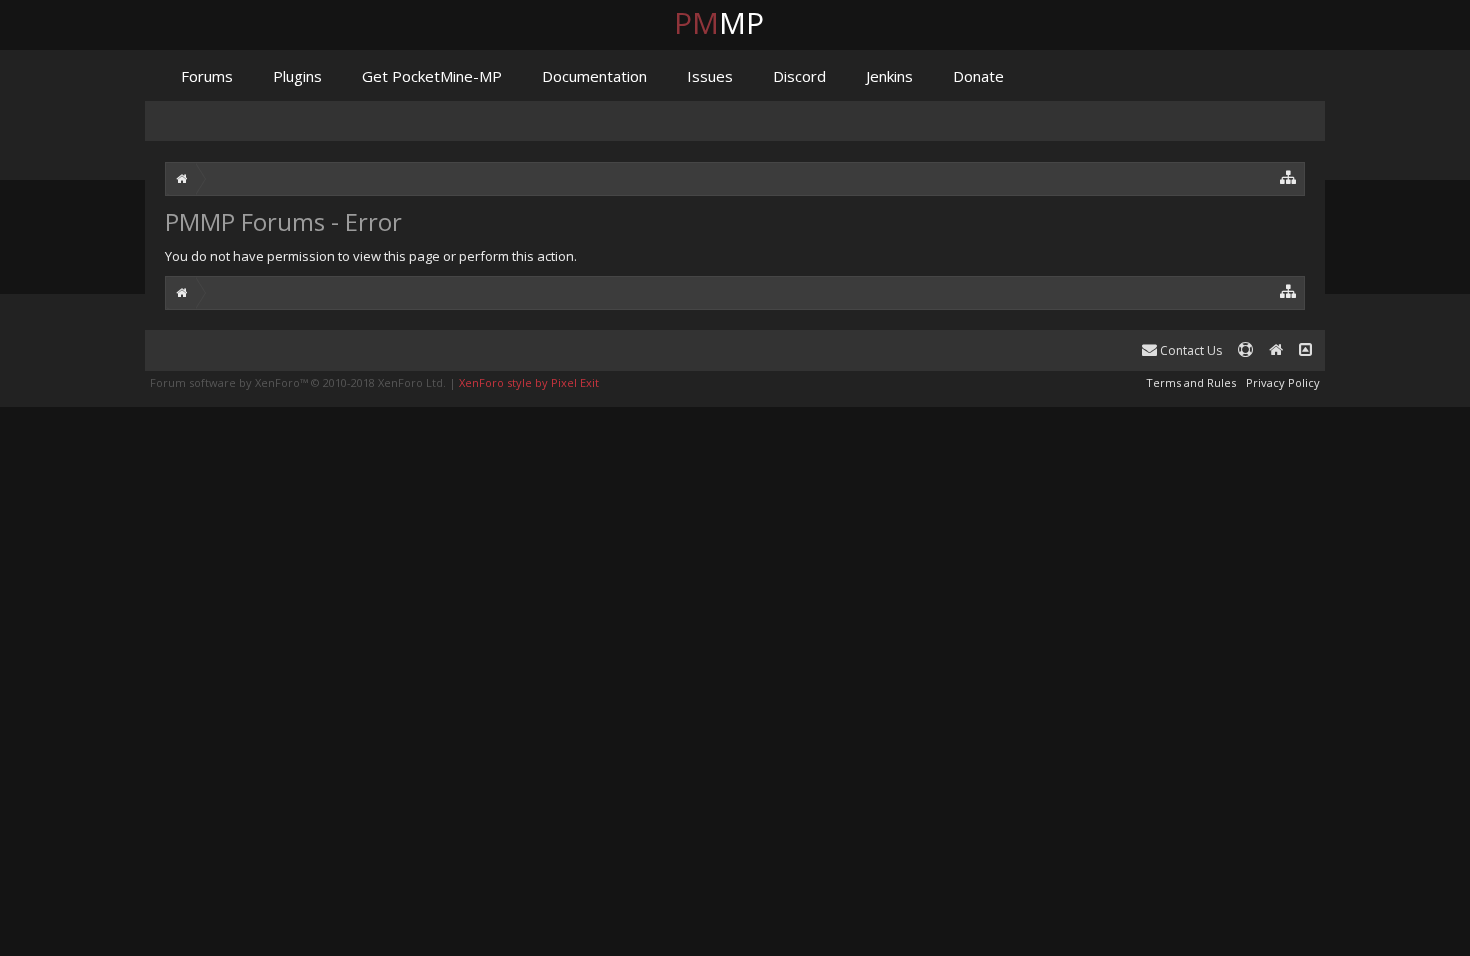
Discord (799, 76)
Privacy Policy (1283, 382)
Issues (710, 76)
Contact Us (1189, 350)
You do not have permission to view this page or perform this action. (371, 256)
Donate (978, 76)
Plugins (297, 76)
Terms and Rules (1191, 382)
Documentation (594, 76)
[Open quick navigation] (1288, 176)
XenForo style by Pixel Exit (529, 382)
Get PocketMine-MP (432, 76)
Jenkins (889, 76)
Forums (207, 76)
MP (735, 22)
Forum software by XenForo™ (298, 382)
